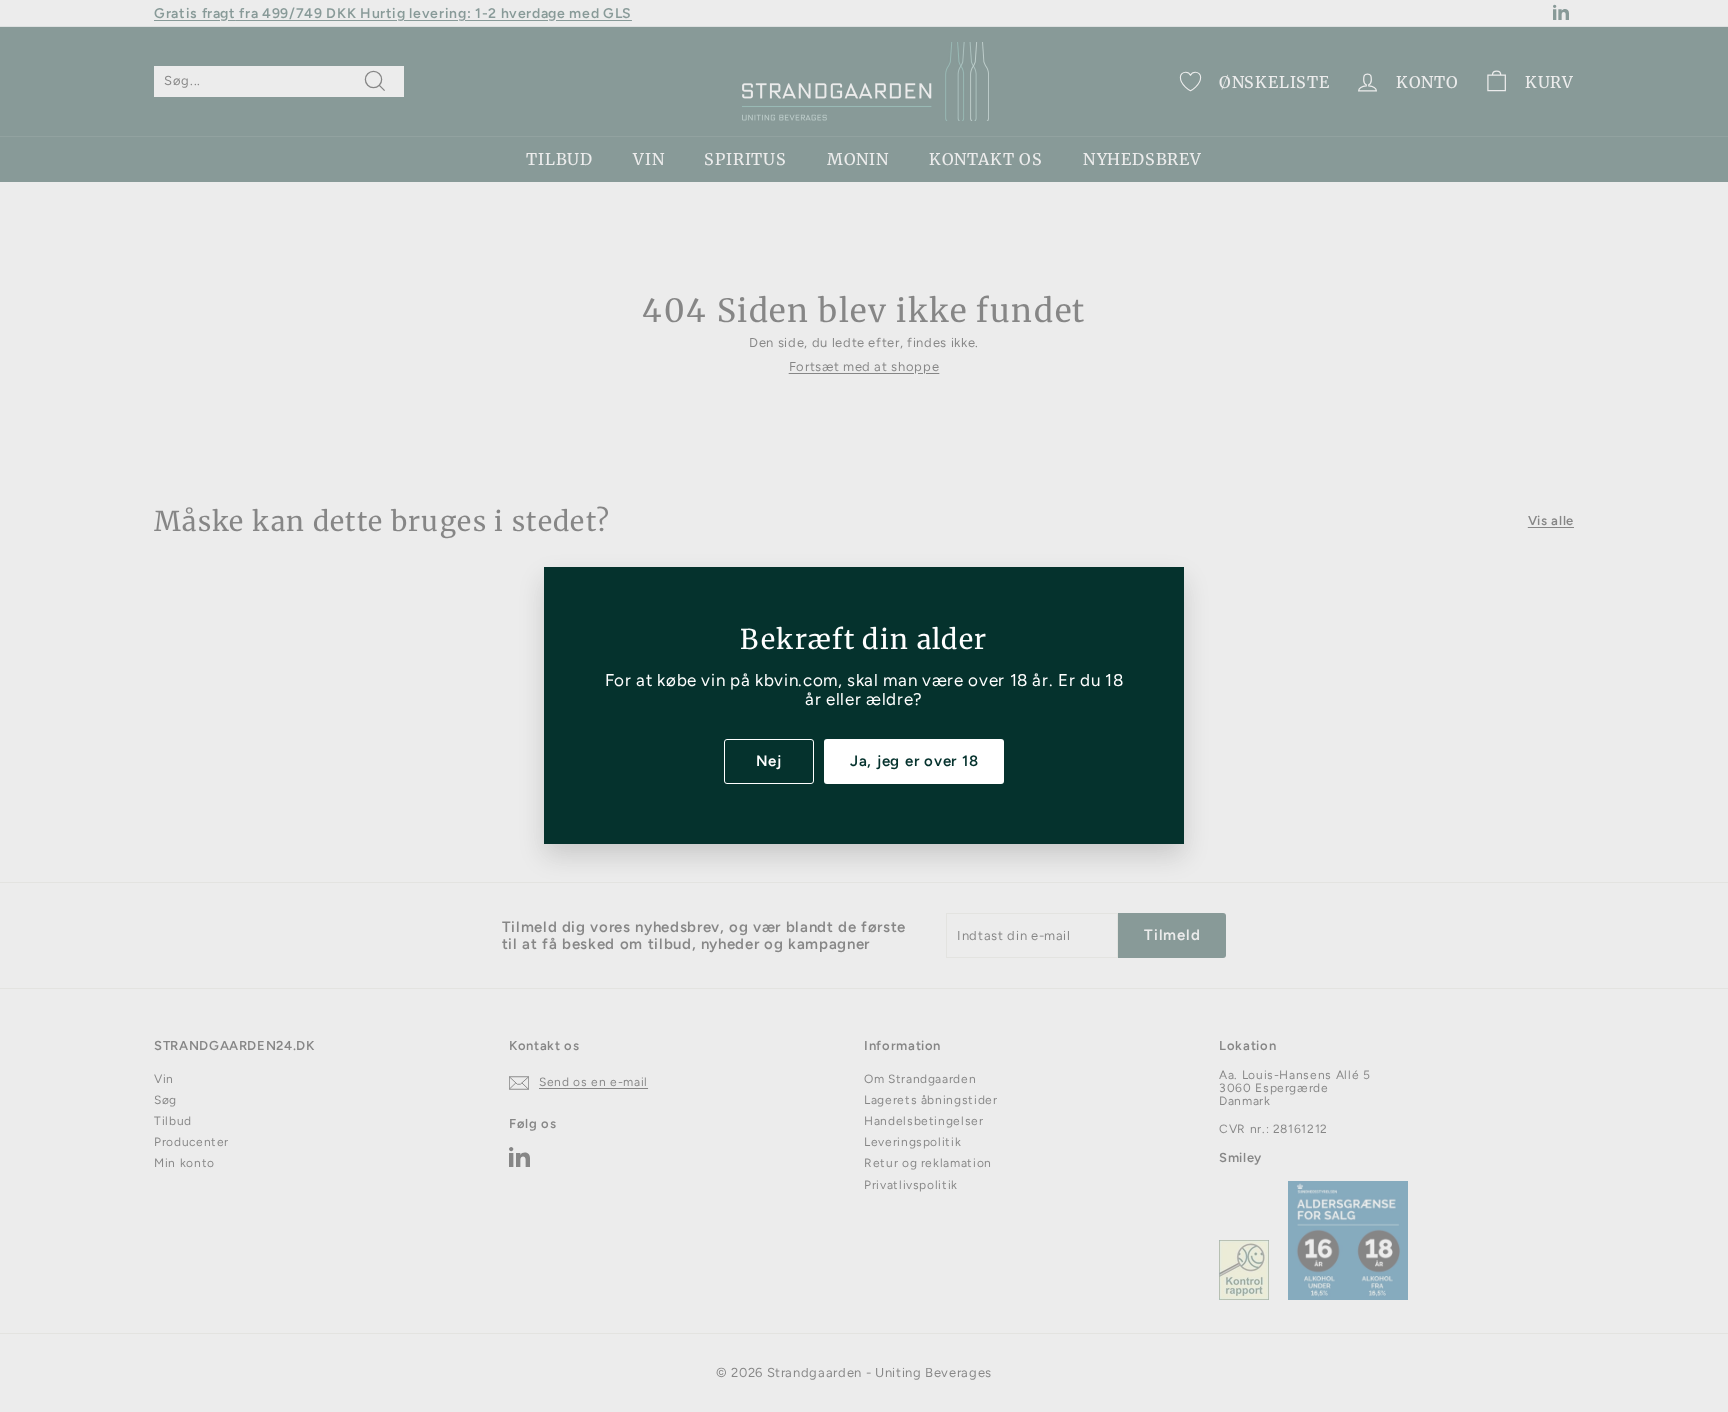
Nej (769, 761)
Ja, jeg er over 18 (914, 761)
